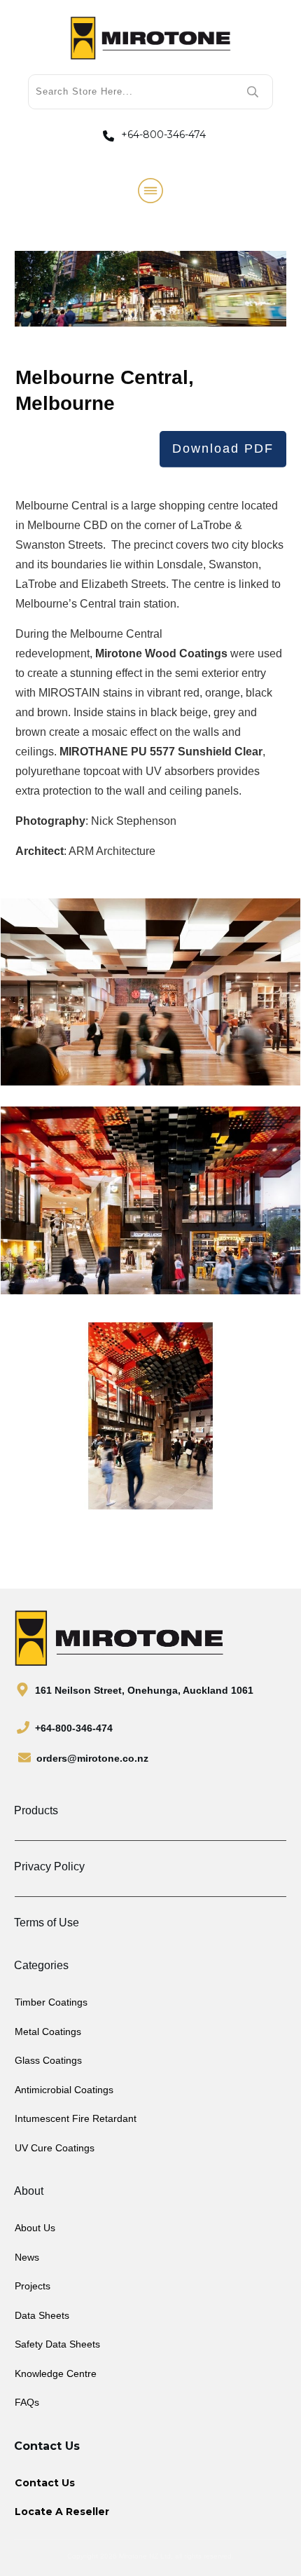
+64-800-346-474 (163, 135)
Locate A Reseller (62, 2512)
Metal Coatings (48, 2032)
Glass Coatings (48, 2060)
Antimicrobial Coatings (64, 2090)
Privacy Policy (49, 1866)
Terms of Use (47, 1923)
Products (36, 1810)
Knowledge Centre (56, 2373)
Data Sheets (42, 2315)
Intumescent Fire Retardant (76, 2118)
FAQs (27, 2402)
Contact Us (45, 2483)
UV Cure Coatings (55, 2148)
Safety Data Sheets (57, 2344)
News (27, 2257)
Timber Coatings (51, 2002)
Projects (33, 2286)
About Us (35, 2228)
